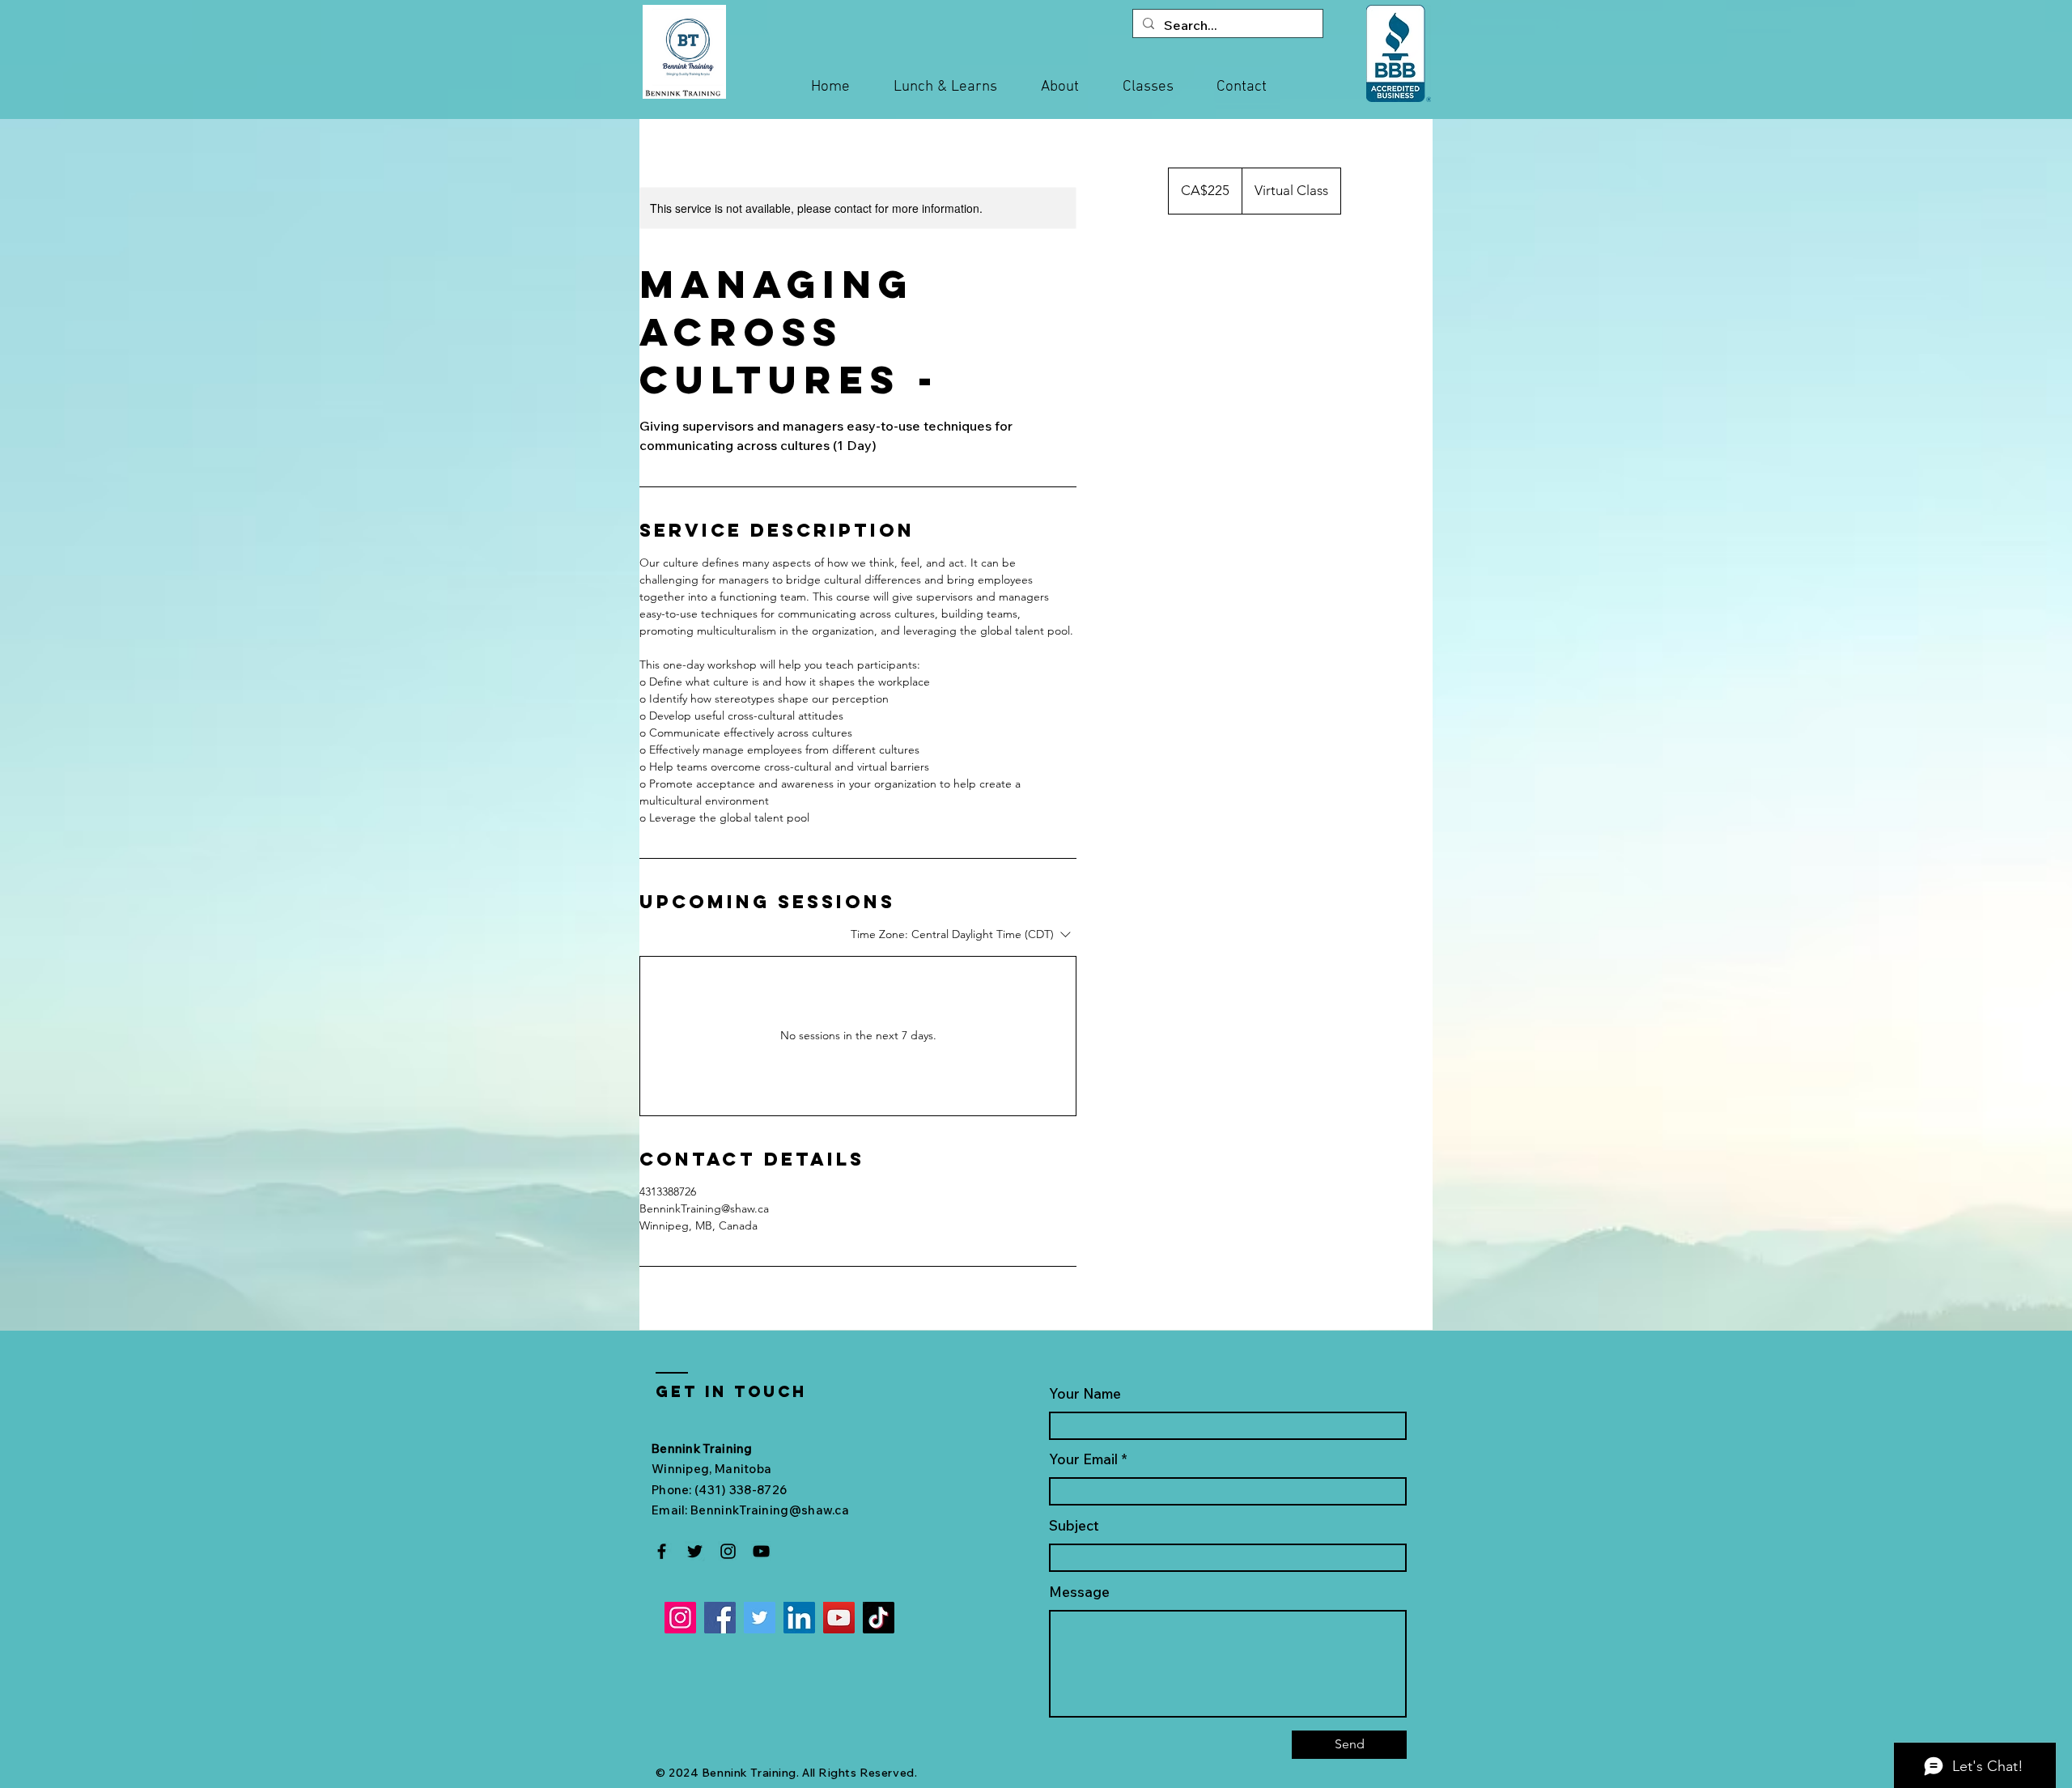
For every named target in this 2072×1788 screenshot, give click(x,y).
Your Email (1083, 1459)
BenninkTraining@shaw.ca (770, 1510)
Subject (1074, 1525)
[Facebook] (662, 1551)
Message (1079, 1592)
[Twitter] (695, 1551)
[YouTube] (761, 1551)
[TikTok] (879, 1618)
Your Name (1085, 1393)
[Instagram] (728, 1551)
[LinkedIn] (799, 1618)
